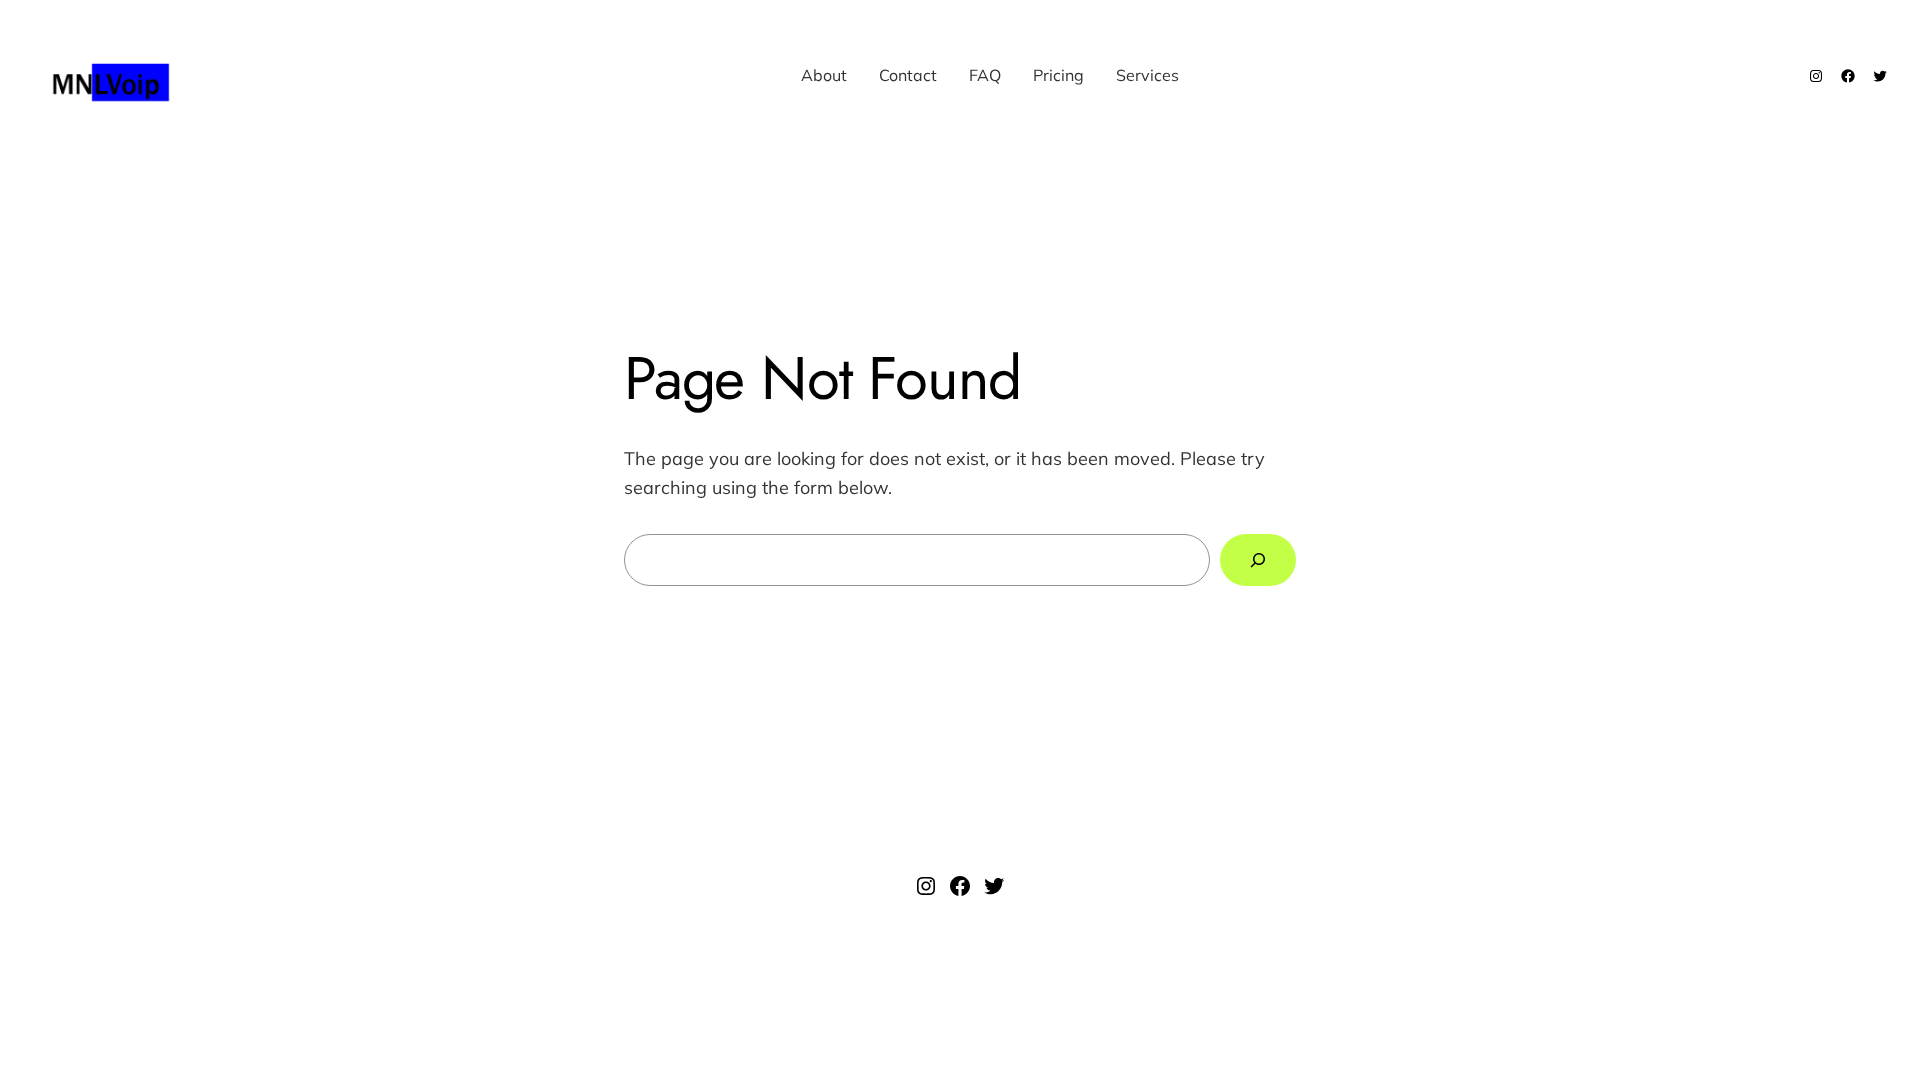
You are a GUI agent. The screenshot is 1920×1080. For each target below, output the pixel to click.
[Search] (1258, 560)
